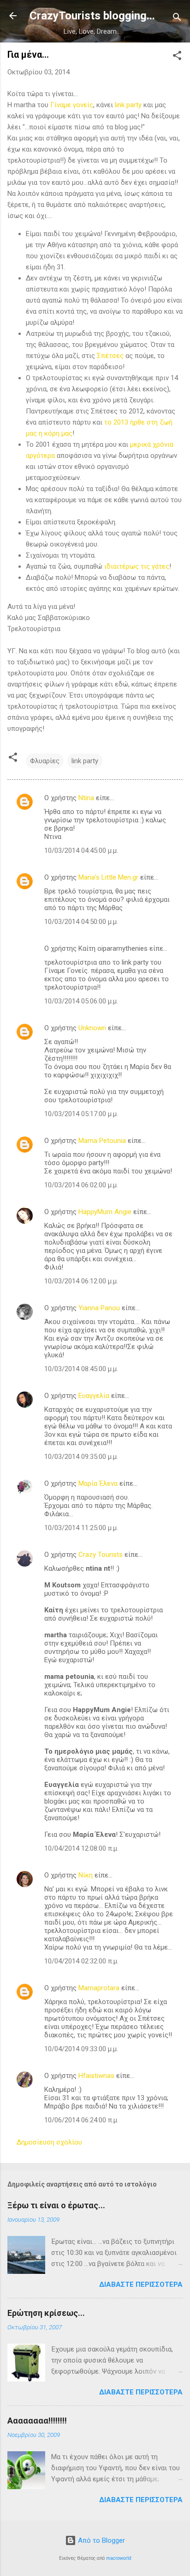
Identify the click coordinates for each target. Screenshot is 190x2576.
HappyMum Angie (105, 1212)
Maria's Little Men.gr (108, 877)
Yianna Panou (99, 1308)
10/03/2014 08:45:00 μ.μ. (81, 1369)
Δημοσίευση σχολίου (49, 2142)
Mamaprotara (99, 1988)
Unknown (92, 1028)
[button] (177, 57)
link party (128, 105)
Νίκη (86, 1875)
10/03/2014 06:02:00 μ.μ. (81, 1185)
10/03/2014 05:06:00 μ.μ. (81, 1001)
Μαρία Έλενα (98, 1483)
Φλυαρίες (45, 761)
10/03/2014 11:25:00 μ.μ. (81, 1528)
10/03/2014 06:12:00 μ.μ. (81, 1281)
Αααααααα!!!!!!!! (37, 2421)
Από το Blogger (101, 2540)
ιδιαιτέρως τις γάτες (137, 566)
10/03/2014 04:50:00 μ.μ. (81, 922)
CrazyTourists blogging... (92, 16)
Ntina (86, 798)
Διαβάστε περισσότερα (141, 2284)
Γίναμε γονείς (72, 105)
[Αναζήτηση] (177, 19)
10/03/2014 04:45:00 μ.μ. (81, 851)
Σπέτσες (110, 356)
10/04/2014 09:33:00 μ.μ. (81, 2049)
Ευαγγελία (94, 1396)
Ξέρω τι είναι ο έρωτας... (56, 2205)
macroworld (119, 2558)
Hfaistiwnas (96, 2076)
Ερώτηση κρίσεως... (46, 2313)
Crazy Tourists (101, 1555)
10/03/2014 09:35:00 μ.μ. (81, 1457)
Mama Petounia (102, 1141)
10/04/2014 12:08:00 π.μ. (81, 1848)
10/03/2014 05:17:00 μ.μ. (81, 1114)
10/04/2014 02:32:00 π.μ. (81, 1961)
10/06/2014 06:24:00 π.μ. (81, 2120)
